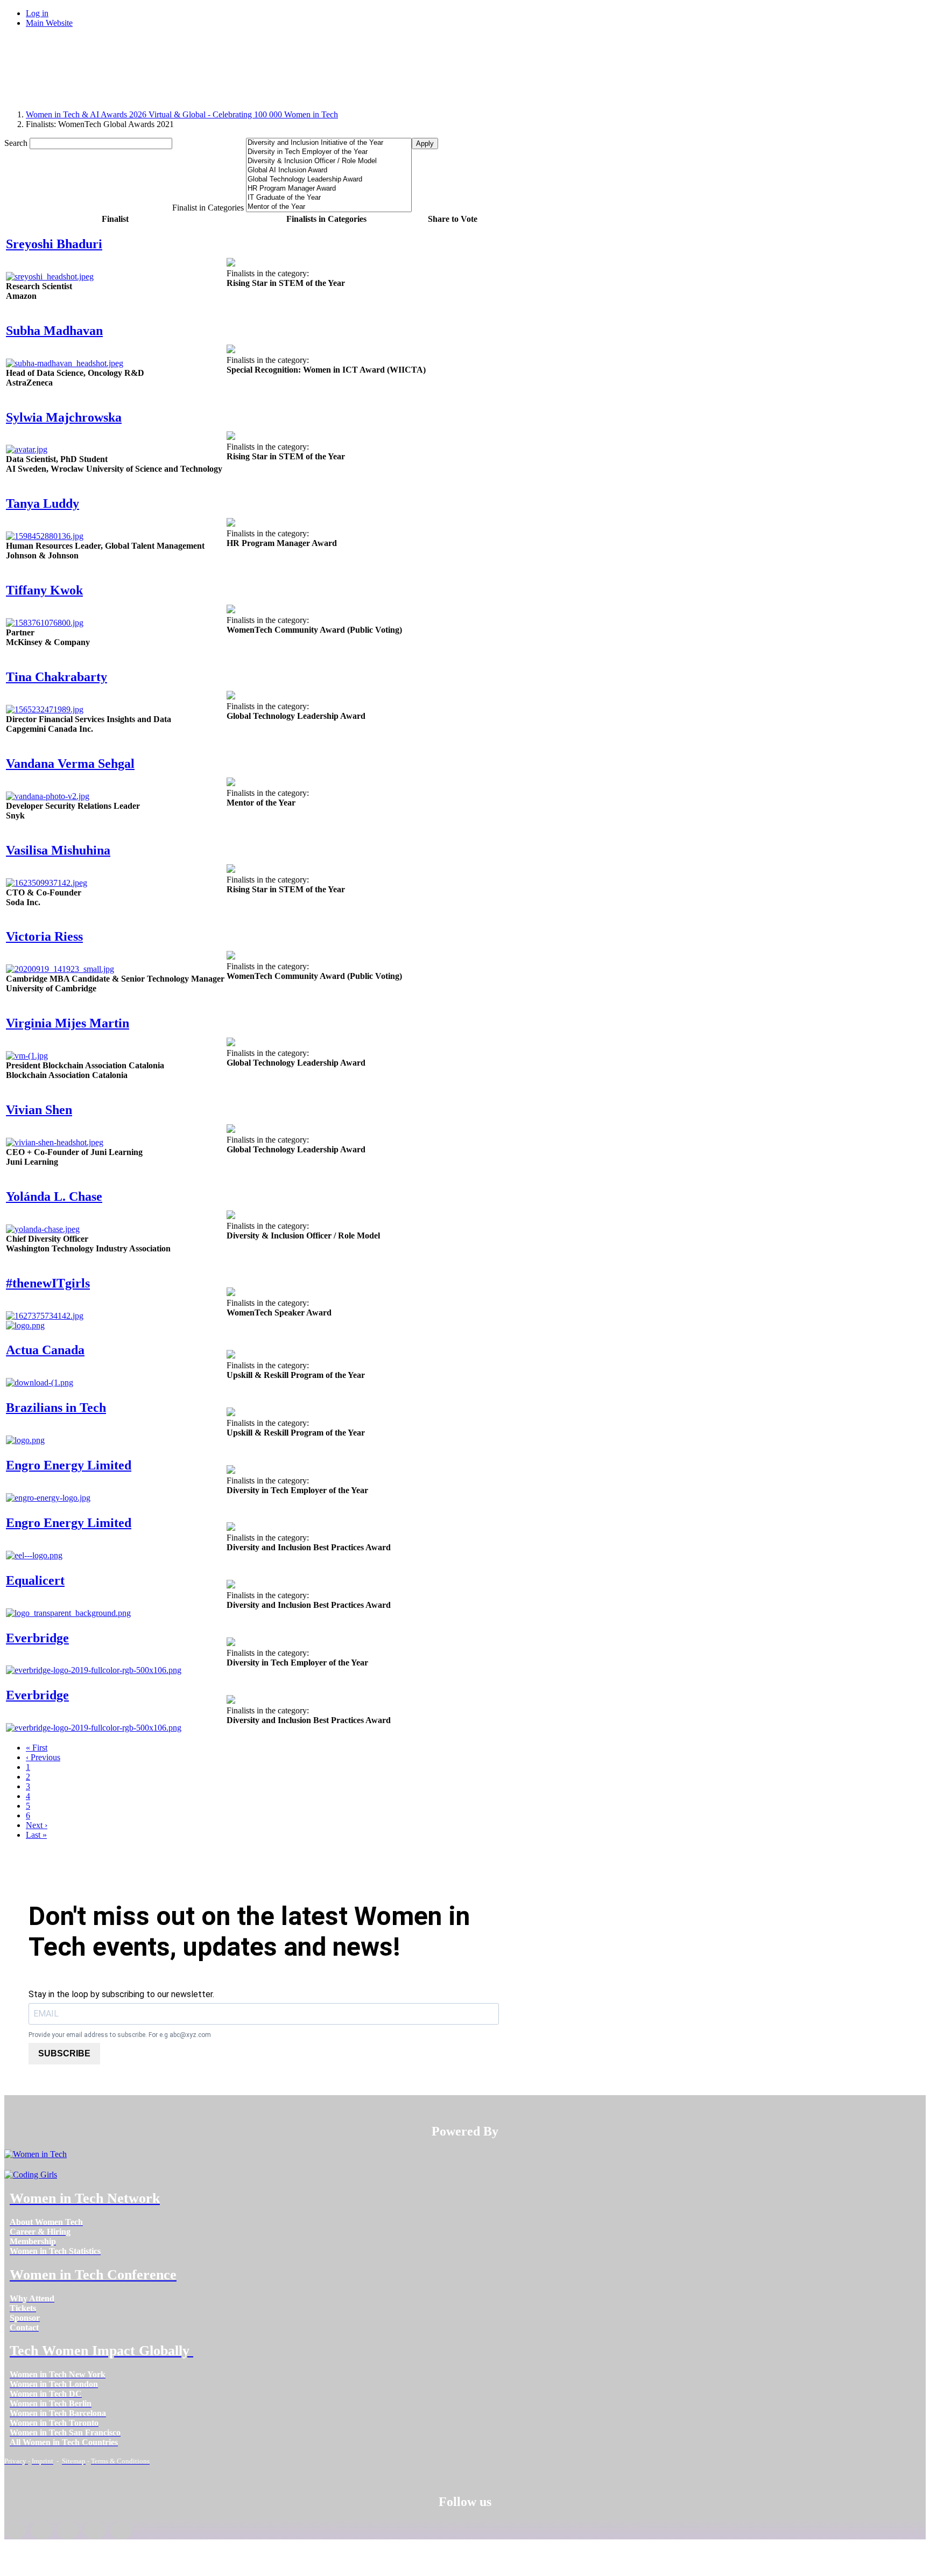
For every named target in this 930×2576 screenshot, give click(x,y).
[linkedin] (42, 2531)
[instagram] (68, 2531)
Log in (37, 13)
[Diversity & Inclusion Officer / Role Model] (329, 161)
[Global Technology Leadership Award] (329, 180)
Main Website (49, 23)
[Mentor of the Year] (329, 207)
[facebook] (15, 2531)
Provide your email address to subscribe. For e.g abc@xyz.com (120, 2035)
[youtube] (121, 2531)
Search (16, 143)
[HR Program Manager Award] (329, 189)
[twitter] (94, 2531)
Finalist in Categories (208, 208)
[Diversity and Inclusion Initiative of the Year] (329, 143)
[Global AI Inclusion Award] (329, 170)
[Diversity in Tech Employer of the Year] (329, 152)
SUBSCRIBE (64, 2053)
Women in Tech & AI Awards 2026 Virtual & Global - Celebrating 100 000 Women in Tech (182, 114)
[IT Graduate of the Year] (329, 198)
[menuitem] (46, 2222)
